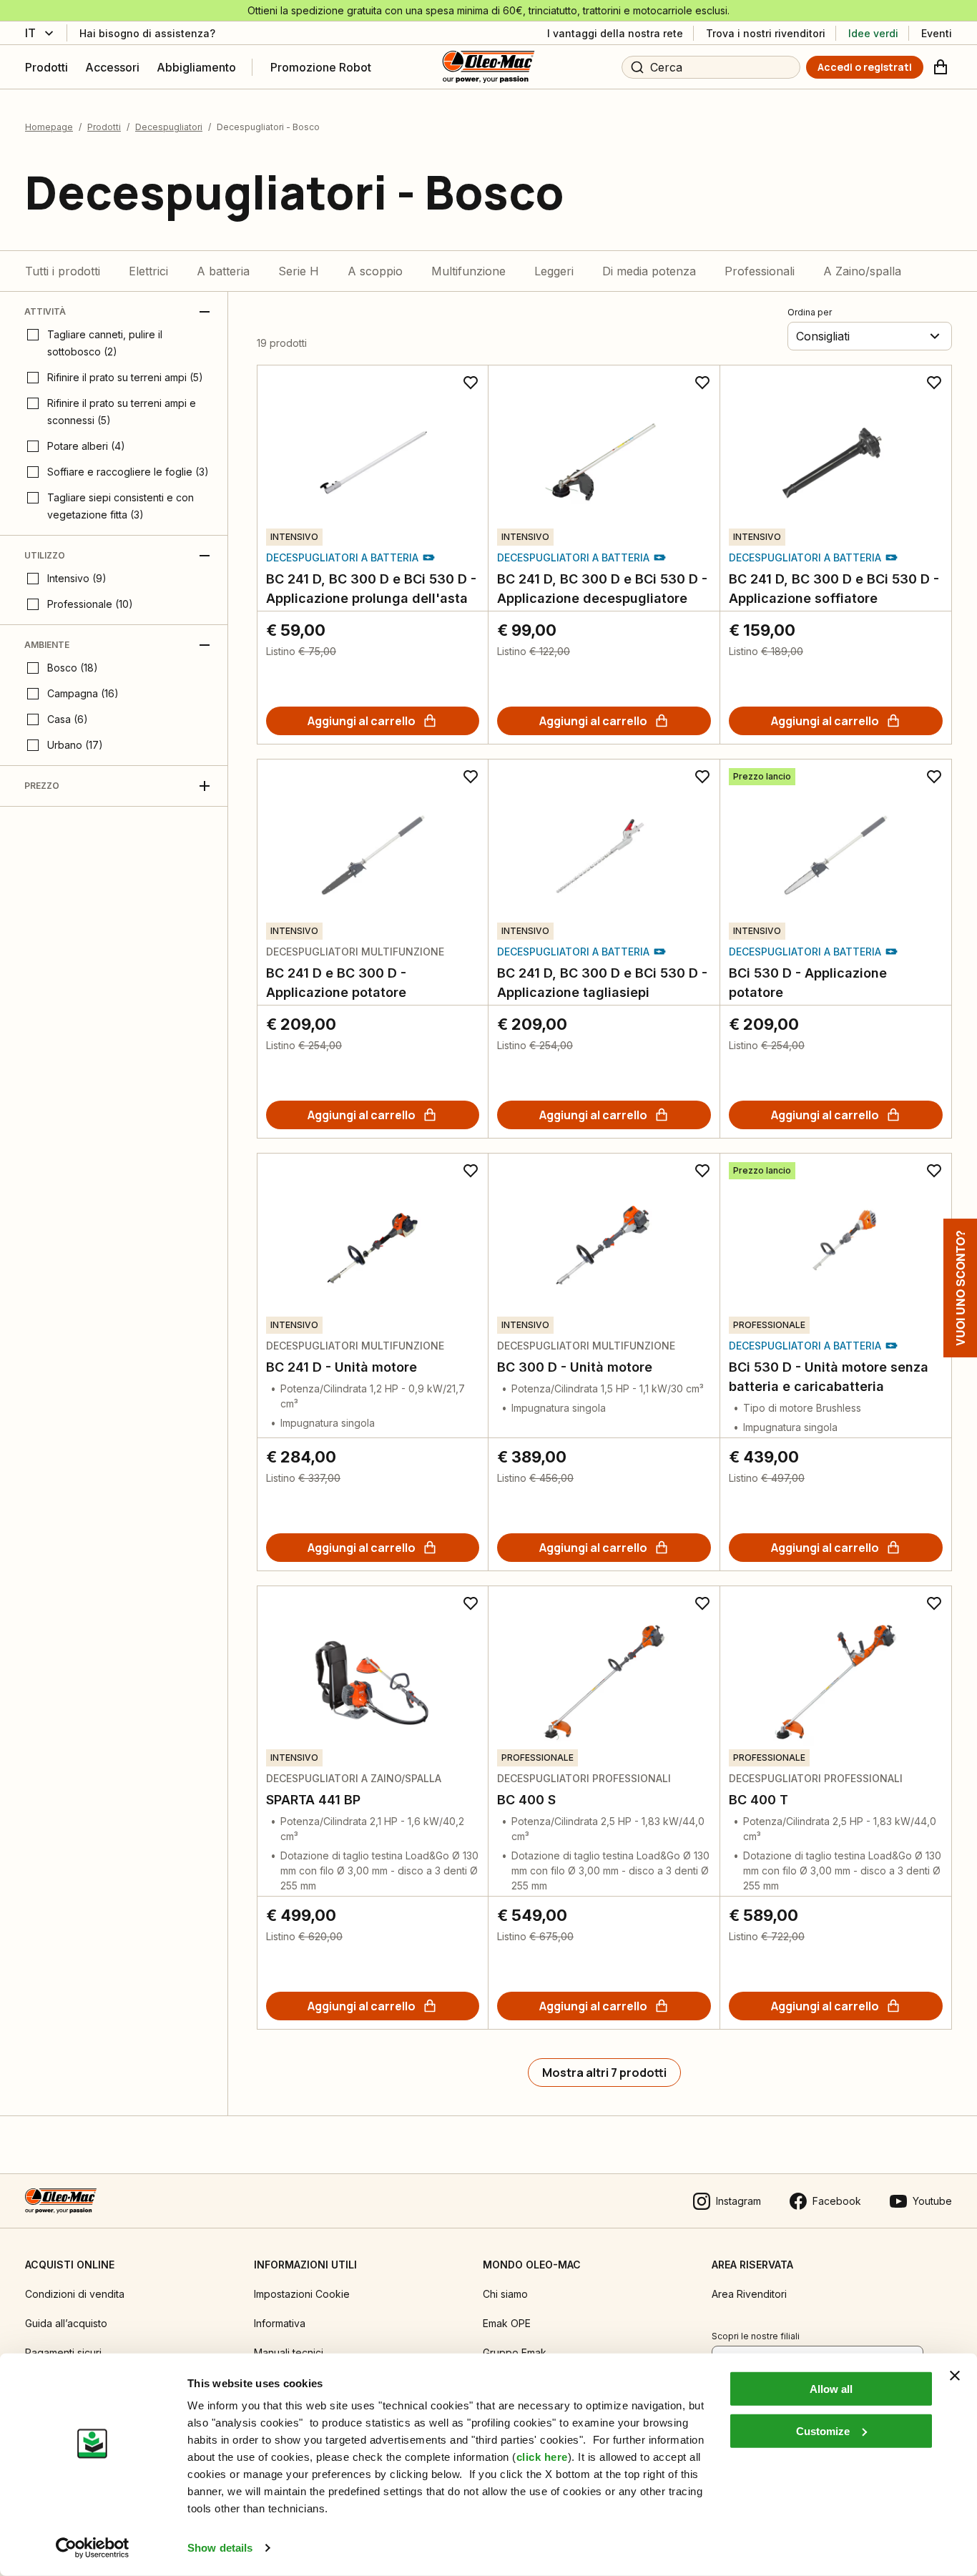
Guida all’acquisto (66, 2323)
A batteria (223, 271)
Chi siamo (505, 2294)
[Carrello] (941, 67)
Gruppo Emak (515, 2353)
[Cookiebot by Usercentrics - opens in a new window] (93, 2548)
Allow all (831, 2389)
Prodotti (104, 127)
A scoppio (375, 271)
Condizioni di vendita (75, 2294)
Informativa (280, 2323)
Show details (220, 2548)
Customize (823, 2430)
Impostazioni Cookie (302, 2294)
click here (542, 2457)
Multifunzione (468, 271)
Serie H (299, 271)
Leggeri (554, 271)
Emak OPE (507, 2323)
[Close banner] (955, 2376)
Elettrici (148, 271)
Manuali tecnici (289, 2353)
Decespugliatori (169, 127)
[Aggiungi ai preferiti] (471, 383)
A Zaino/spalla (862, 271)
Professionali (760, 271)
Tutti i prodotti (63, 271)
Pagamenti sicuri (63, 2353)
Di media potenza (649, 271)
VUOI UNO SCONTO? (960, 1288)
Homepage (49, 127)
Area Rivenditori (749, 2294)
